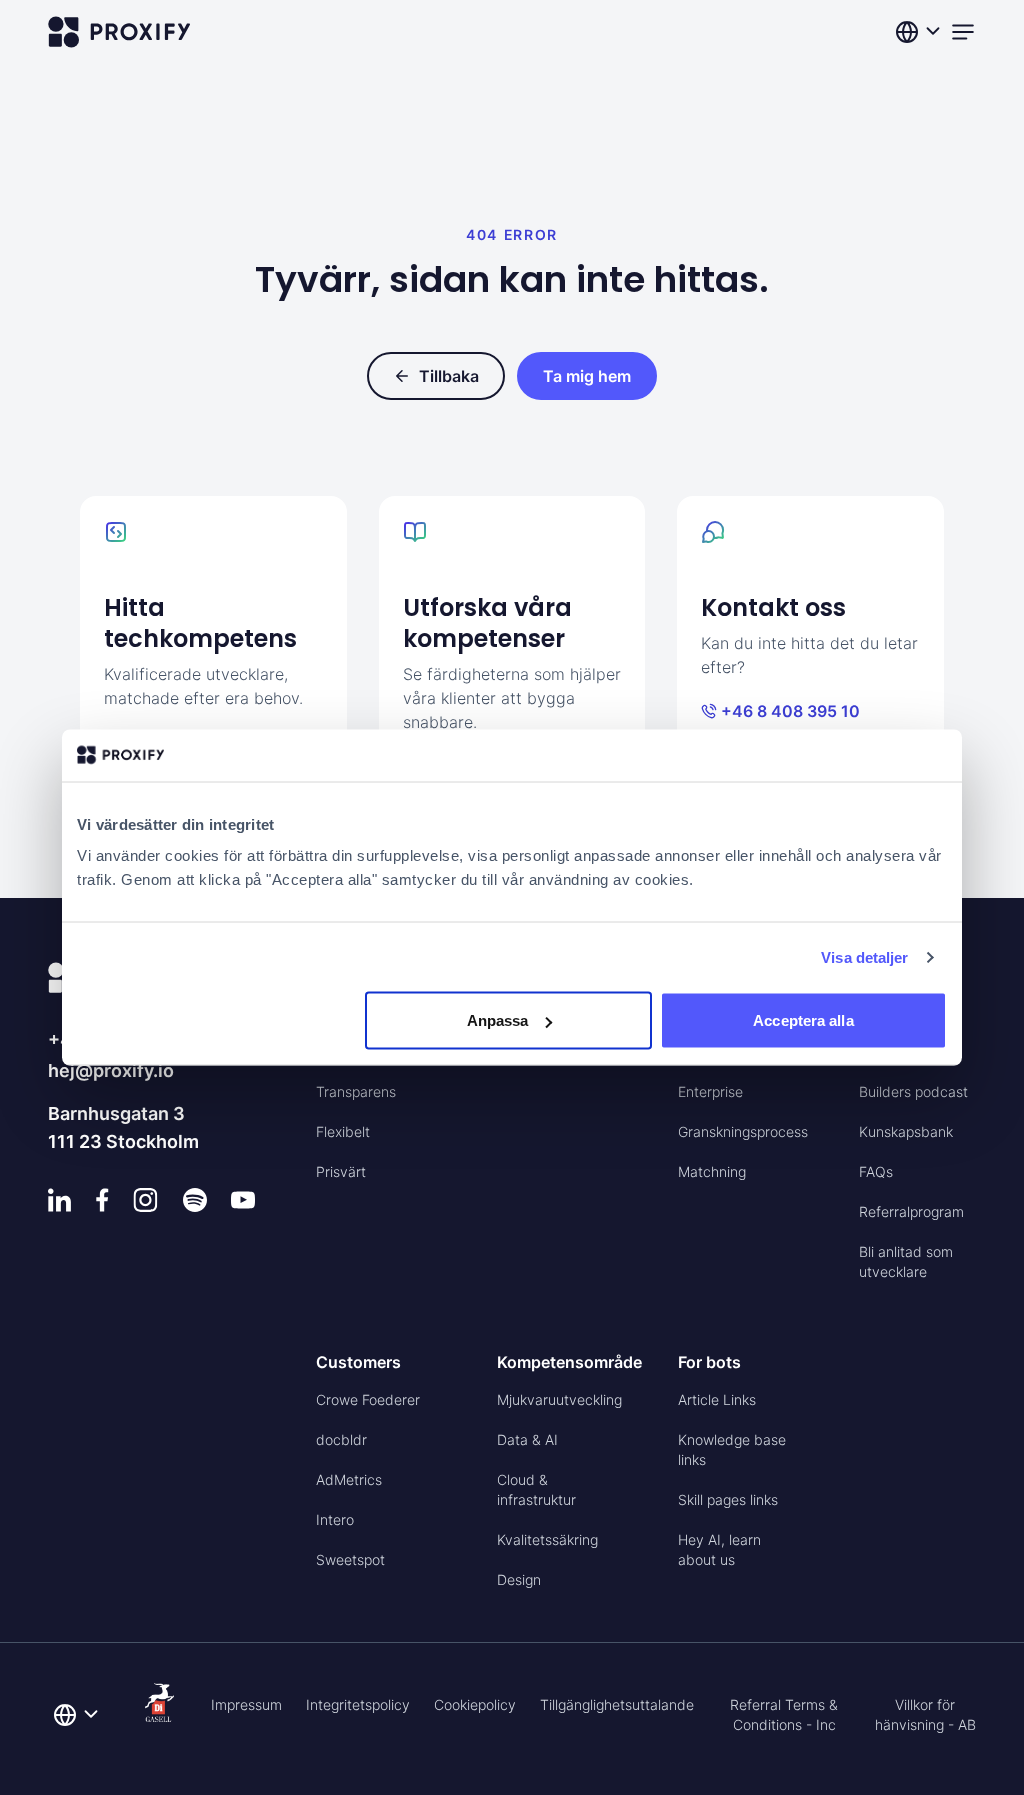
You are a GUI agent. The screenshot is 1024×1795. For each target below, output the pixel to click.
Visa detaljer (864, 956)
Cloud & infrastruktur (536, 1489)
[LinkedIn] (60, 1200)
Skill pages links (728, 1499)
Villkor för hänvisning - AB (925, 1714)
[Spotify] (195, 1200)
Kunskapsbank (906, 1131)
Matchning (712, 1171)
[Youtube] (243, 1200)
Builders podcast (913, 1091)
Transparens (356, 1091)
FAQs (876, 1171)
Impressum (246, 1704)
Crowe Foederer (368, 1399)
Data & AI (527, 1439)
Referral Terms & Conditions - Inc (784, 1714)
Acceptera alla (803, 1020)
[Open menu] (963, 32)
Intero (335, 1519)
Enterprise (710, 1091)
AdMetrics (349, 1479)
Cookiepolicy (475, 1704)
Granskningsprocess (743, 1131)
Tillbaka (449, 376)
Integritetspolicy (358, 1704)
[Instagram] (145, 1200)
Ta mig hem (587, 376)
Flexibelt (343, 1131)
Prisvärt (341, 1171)
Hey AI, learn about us (719, 1549)
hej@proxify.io (111, 1070)
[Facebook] (102, 1200)
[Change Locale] (920, 32)
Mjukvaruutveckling (559, 1399)
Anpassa (498, 1020)
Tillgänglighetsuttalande (617, 1704)
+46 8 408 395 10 (790, 711)
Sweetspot (350, 1559)
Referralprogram (911, 1211)
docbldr (341, 1439)
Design (519, 1579)
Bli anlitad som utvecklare (906, 1261)
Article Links (717, 1399)
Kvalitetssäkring (547, 1539)
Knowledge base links (732, 1449)
